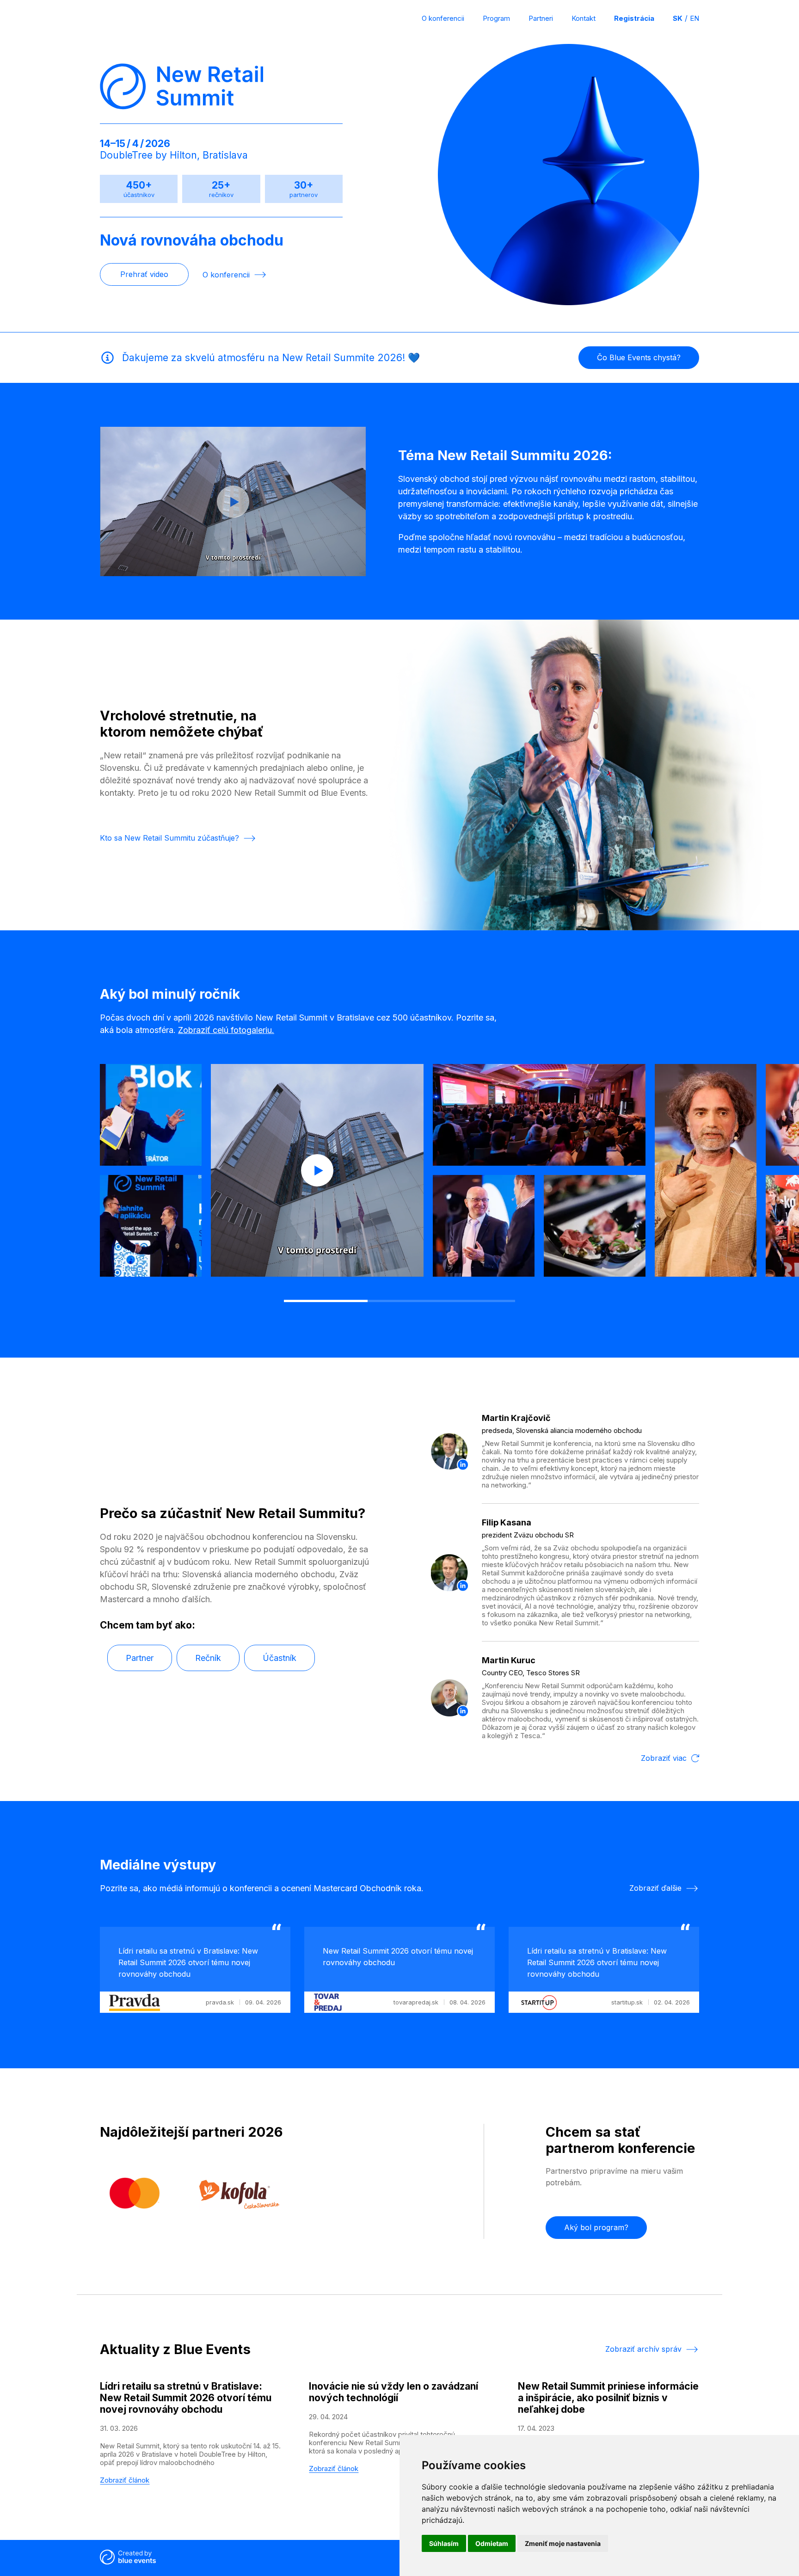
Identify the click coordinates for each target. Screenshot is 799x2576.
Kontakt (584, 18)
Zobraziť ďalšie (655, 1888)
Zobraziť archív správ (643, 2349)
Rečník (208, 1658)
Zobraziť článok (125, 2480)
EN (695, 18)
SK (678, 18)
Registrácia (634, 18)
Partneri (541, 18)
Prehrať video (144, 274)
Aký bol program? (596, 2227)
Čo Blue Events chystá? (639, 357)
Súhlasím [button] (444, 2543)
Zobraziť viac (664, 1758)
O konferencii (443, 18)
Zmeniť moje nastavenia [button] (563, 2543)
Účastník (280, 1658)
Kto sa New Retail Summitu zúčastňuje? (169, 838)
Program (496, 18)
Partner (140, 1658)
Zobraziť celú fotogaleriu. (226, 1030)
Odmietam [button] (492, 2543)
